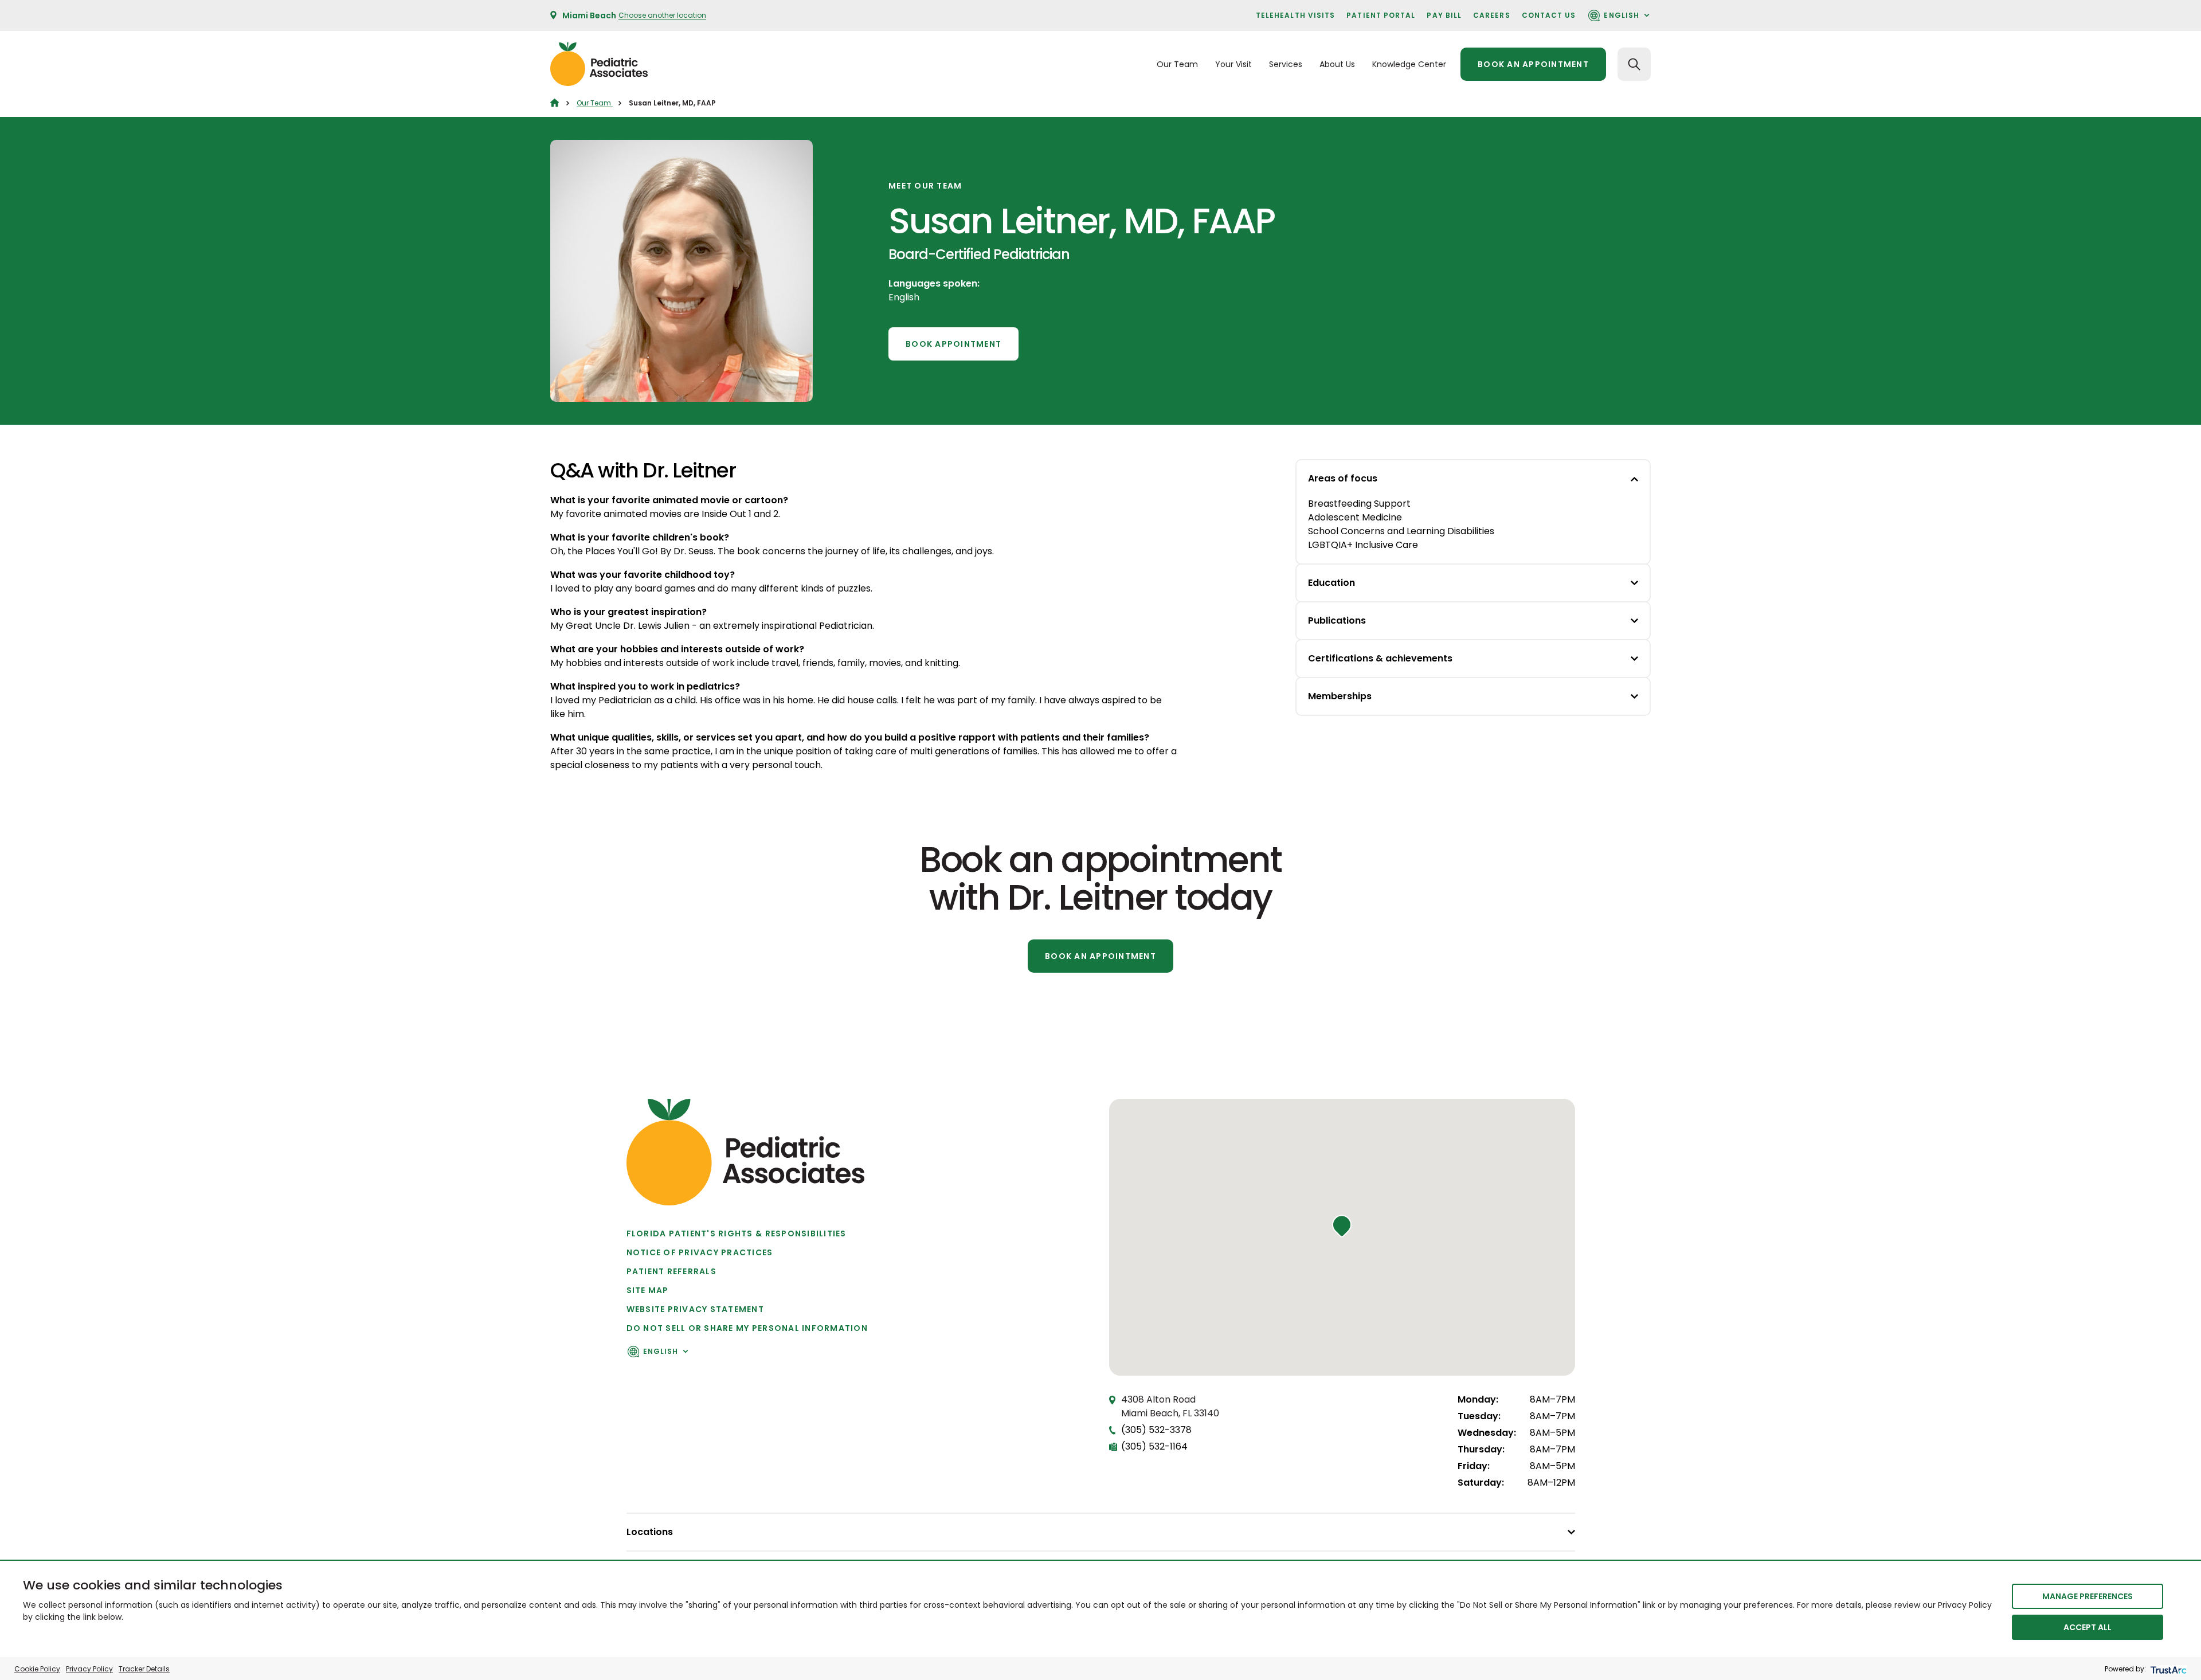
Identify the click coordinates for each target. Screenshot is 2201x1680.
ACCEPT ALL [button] (2088, 1627)
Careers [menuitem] (1492, 15)
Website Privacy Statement (696, 1309)
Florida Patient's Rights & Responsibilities (737, 1233)
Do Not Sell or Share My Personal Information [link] (747, 1328)
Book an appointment (1533, 64)
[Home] (555, 103)
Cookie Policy (37, 1669)
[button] (1342, 1226)
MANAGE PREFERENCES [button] (2088, 1596)
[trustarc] (2167, 1669)
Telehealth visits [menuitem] (1295, 15)
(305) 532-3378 (1156, 1430)
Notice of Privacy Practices (700, 1252)
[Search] (1634, 64)
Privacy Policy (89, 1669)
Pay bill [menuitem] (1444, 15)
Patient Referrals (671, 1271)
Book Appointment (953, 344)
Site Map (648, 1290)
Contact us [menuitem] (1549, 15)
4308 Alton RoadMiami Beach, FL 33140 (1170, 1406)
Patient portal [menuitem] (1381, 15)
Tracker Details (144, 1669)
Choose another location (662, 15)
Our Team (595, 103)
